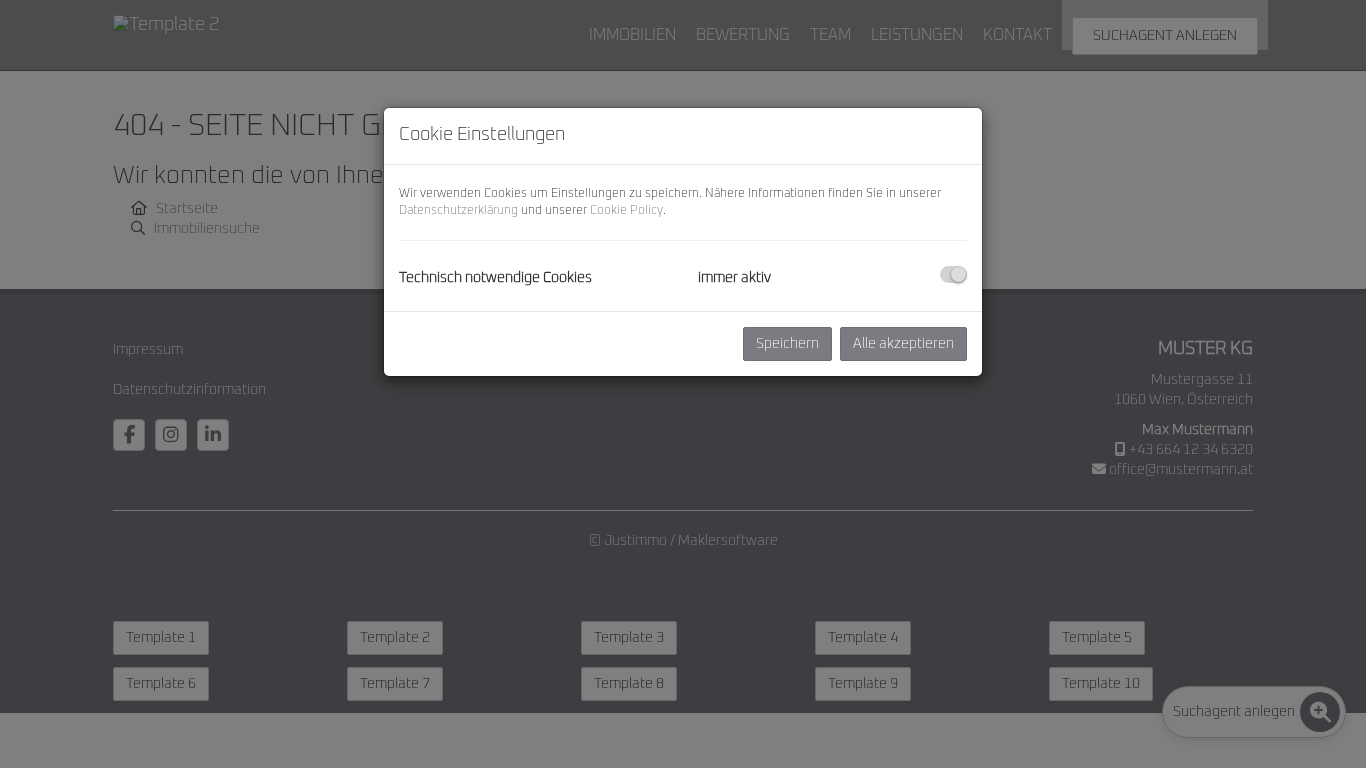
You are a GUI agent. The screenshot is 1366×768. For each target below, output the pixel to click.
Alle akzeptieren (903, 344)
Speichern (787, 344)
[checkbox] (953, 274)
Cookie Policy (626, 211)
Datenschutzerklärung (458, 211)
